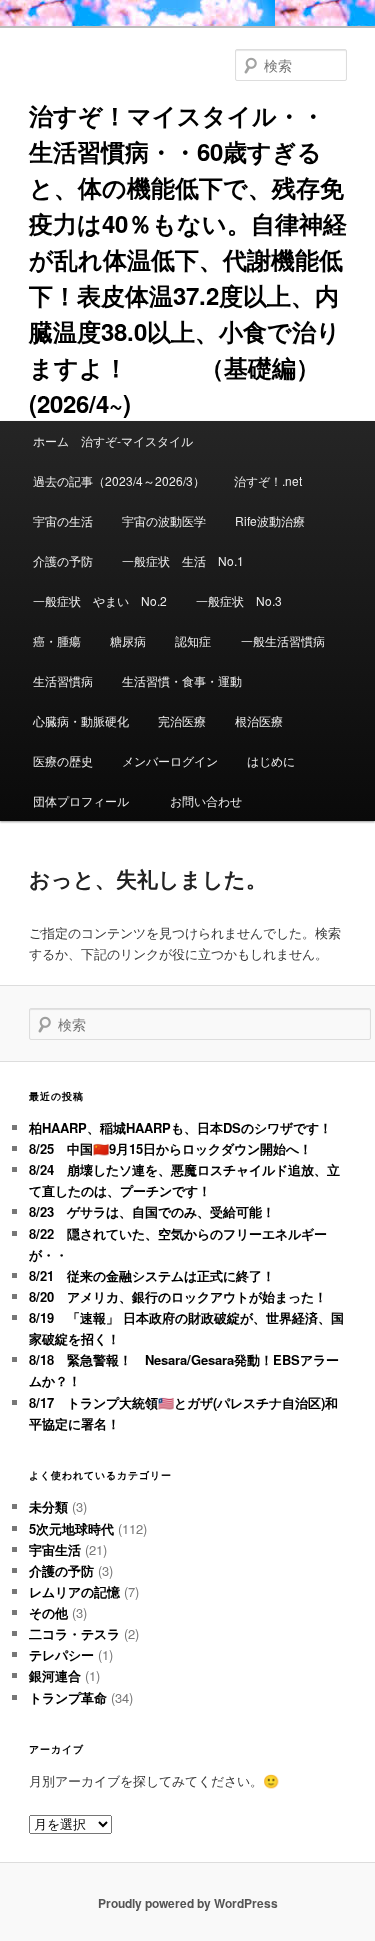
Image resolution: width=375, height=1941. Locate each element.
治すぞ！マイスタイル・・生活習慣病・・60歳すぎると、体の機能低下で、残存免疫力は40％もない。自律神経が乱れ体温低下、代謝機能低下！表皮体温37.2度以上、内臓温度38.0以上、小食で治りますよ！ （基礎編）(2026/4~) (188, 259)
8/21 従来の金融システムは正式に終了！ (152, 1275)
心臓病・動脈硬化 (81, 720)
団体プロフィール (87, 800)
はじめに (271, 760)
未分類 (48, 1506)
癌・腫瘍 (57, 640)
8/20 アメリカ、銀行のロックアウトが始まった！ (178, 1296)
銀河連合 (55, 1675)
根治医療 (259, 720)
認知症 (193, 640)
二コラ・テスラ (74, 1633)
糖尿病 (128, 640)
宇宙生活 (55, 1549)
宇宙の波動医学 (164, 520)
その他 (48, 1612)
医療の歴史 (63, 760)
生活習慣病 (63, 680)
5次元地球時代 (71, 1528)
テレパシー (61, 1654)
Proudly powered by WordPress (188, 1903)
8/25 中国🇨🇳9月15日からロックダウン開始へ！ (170, 1148)
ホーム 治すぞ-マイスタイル (113, 440)
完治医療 (182, 720)
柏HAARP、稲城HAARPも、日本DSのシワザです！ (180, 1127)
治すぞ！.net (268, 480)
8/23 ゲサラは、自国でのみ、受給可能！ (152, 1211)
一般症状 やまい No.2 (100, 600)
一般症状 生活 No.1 (183, 560)
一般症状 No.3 (239, 600)
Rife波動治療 (270, 520)
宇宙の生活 (63, 520)
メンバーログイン (170, 760)
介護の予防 (63, 560)
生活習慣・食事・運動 (182, 680)
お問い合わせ (206, 800)
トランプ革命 (68, 1697)
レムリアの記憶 (74, 1591)
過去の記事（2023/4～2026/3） (119, 480)
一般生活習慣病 (283, 640)
